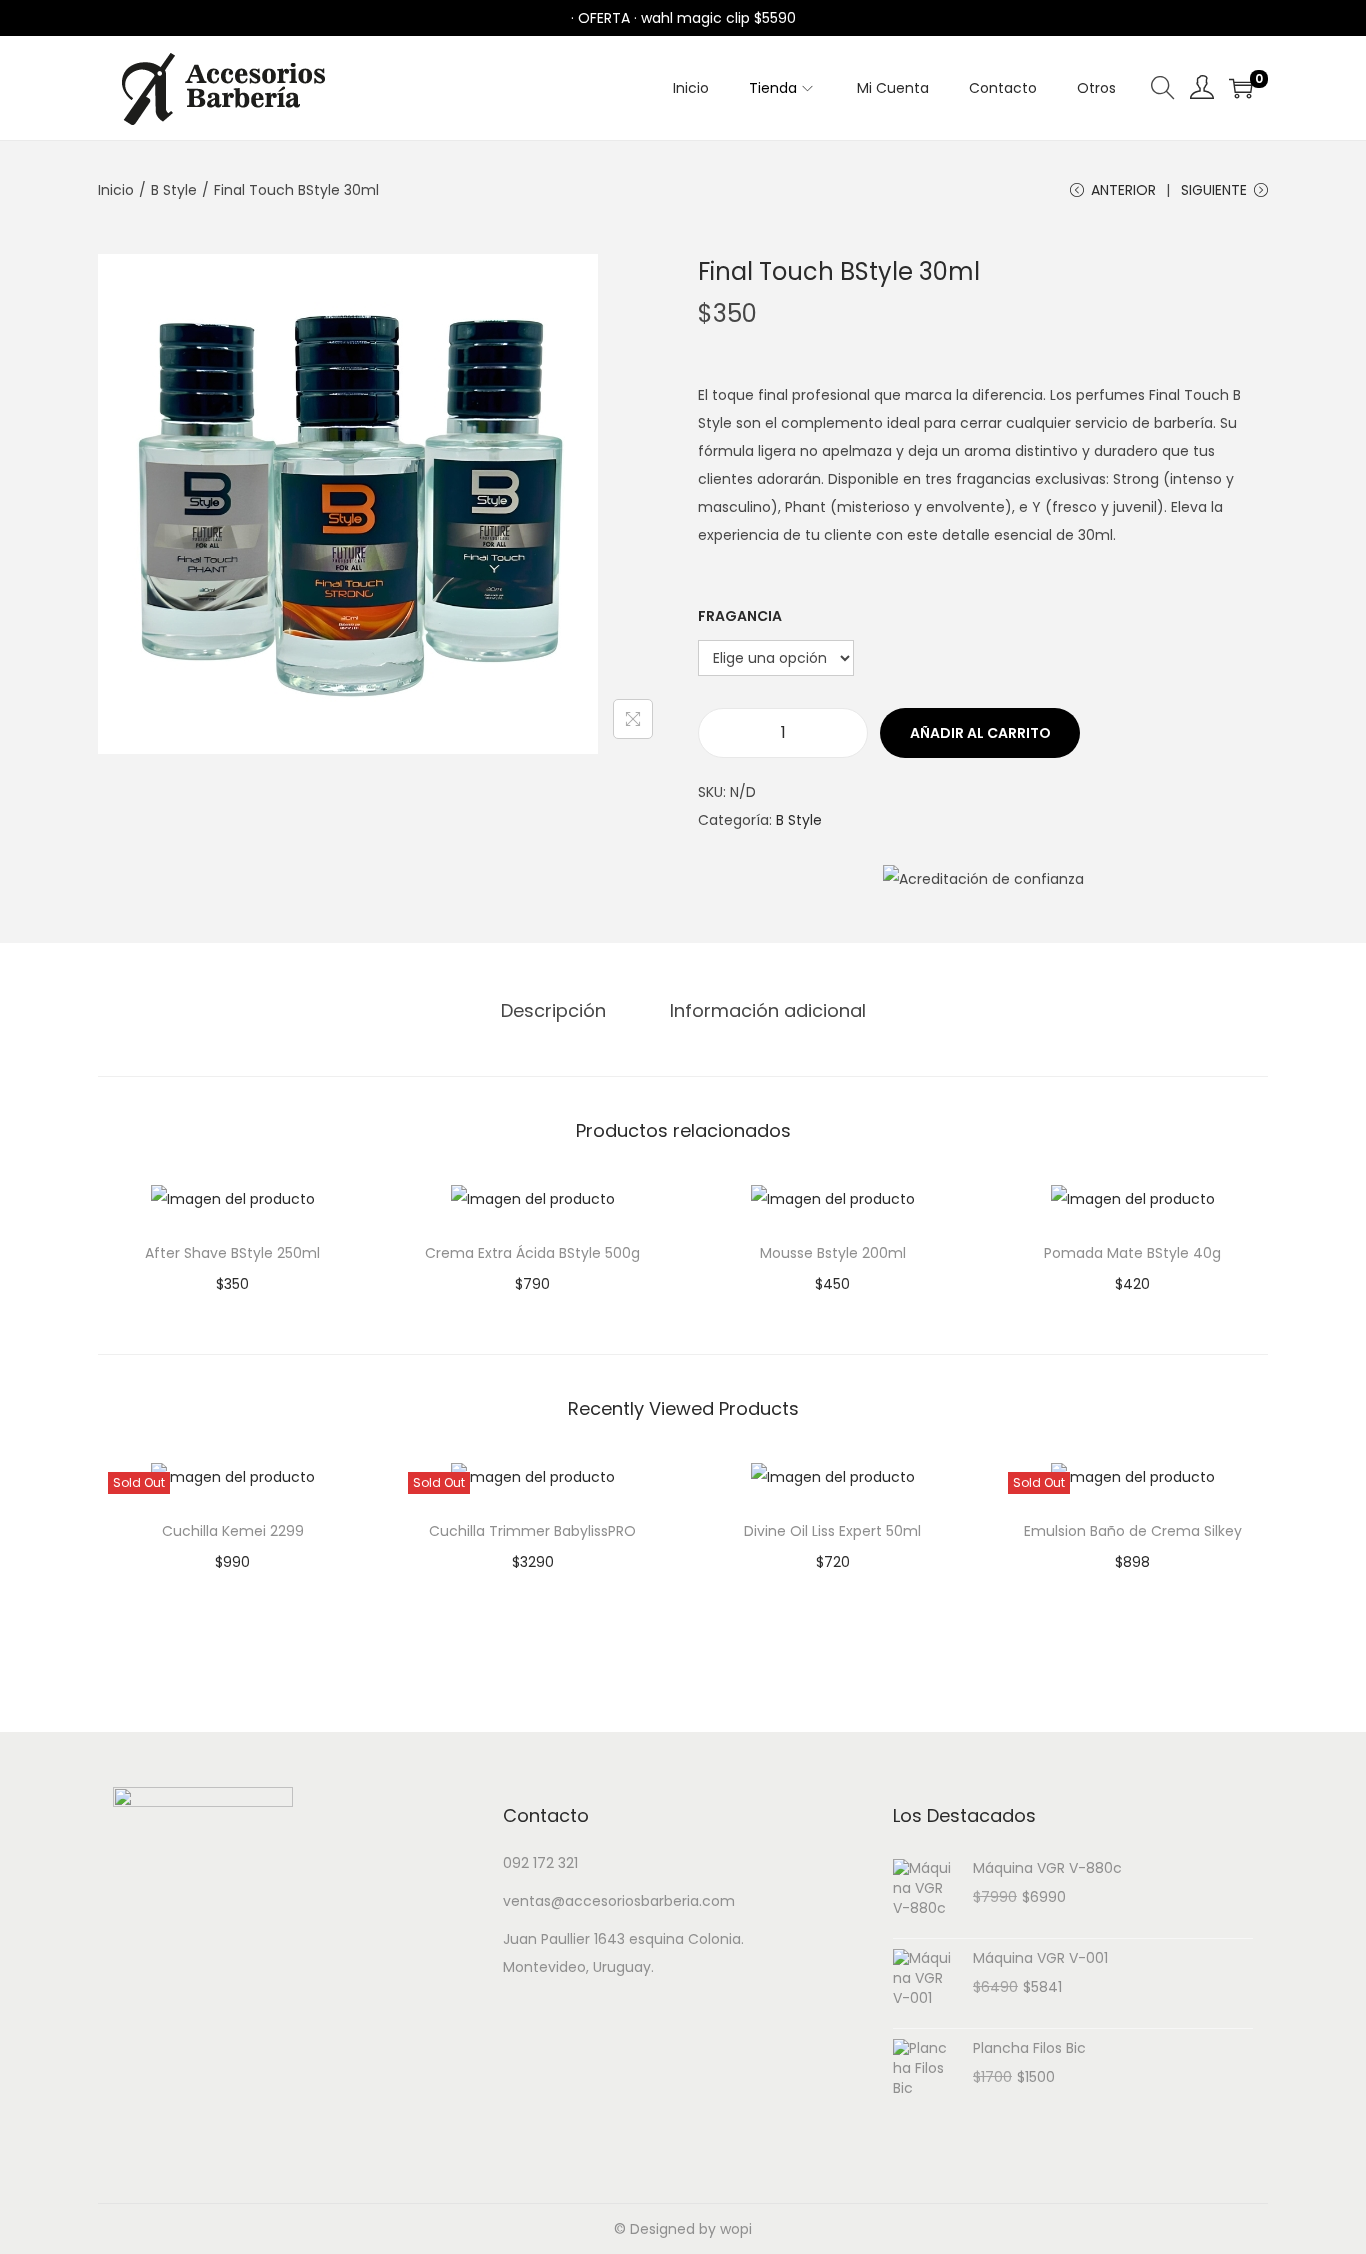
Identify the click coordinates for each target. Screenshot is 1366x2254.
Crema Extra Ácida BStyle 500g (532, 1253)
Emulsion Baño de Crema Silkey (1133, 1531)
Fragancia (740, 616)
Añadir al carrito (980, 733)
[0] (1241, 88)
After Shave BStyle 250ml (232, 1253)
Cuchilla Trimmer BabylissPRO (532, 1531)
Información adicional (768, 1010)
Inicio (116, 190)
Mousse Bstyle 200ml (833, 1253)
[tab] (553, 1011)
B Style (174, 190)
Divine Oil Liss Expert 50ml (832, 1531)
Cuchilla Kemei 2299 (233, 1531)
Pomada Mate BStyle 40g (1132, 1253)
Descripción (553, 1010)
